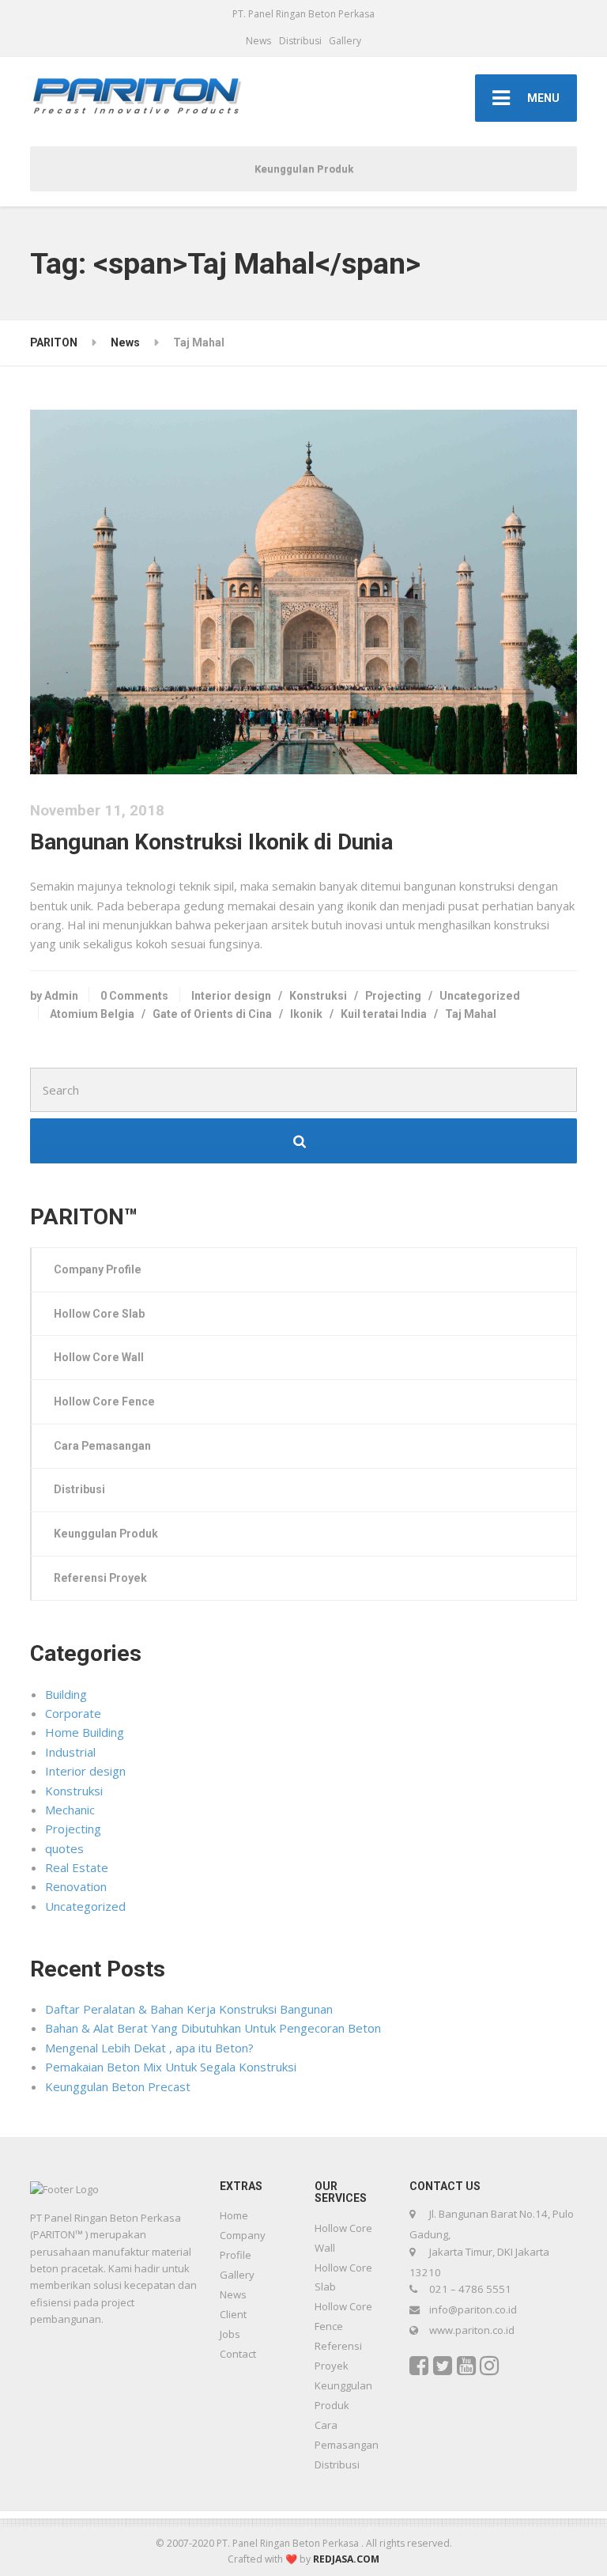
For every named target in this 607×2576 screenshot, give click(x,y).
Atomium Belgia (92, 1014)
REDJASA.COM (346, 2559)
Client (233, 2314)
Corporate (73, 1713)
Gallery (345, 41)
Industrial (70, 1752)
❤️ (291, 2559)
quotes (64, 1848)
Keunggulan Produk (304, 169)
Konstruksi (318, 996)
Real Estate (77, 1867)
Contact (238, 2354)
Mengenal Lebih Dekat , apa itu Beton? (149, 2048)
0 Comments (134, 996)
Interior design (231, 996)
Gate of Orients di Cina (212, 1014)
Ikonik (306, 1014)
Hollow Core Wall (99, 1357)
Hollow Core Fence (104, 1401)
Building (66, 1694)
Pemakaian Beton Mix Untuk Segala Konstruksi (171, 2067)
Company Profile (98, 1269)
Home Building (85, 1732)
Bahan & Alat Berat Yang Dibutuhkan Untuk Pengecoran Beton (213, 2028)
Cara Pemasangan (102, 1446)
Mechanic (70, 1810)
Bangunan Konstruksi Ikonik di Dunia (211, 842)
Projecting (393, 996)
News (258, 41)
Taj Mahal (471, 1014)
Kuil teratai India (384, 1014)
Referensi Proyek (100, 1578)
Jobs (230, 2334)
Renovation (76, 1886)
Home (234, 2215)
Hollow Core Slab (99, 1314)
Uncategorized (480, 996)
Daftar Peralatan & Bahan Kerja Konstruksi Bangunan (189, 2009)
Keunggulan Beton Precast (118, 2086)
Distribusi (300, 41)
